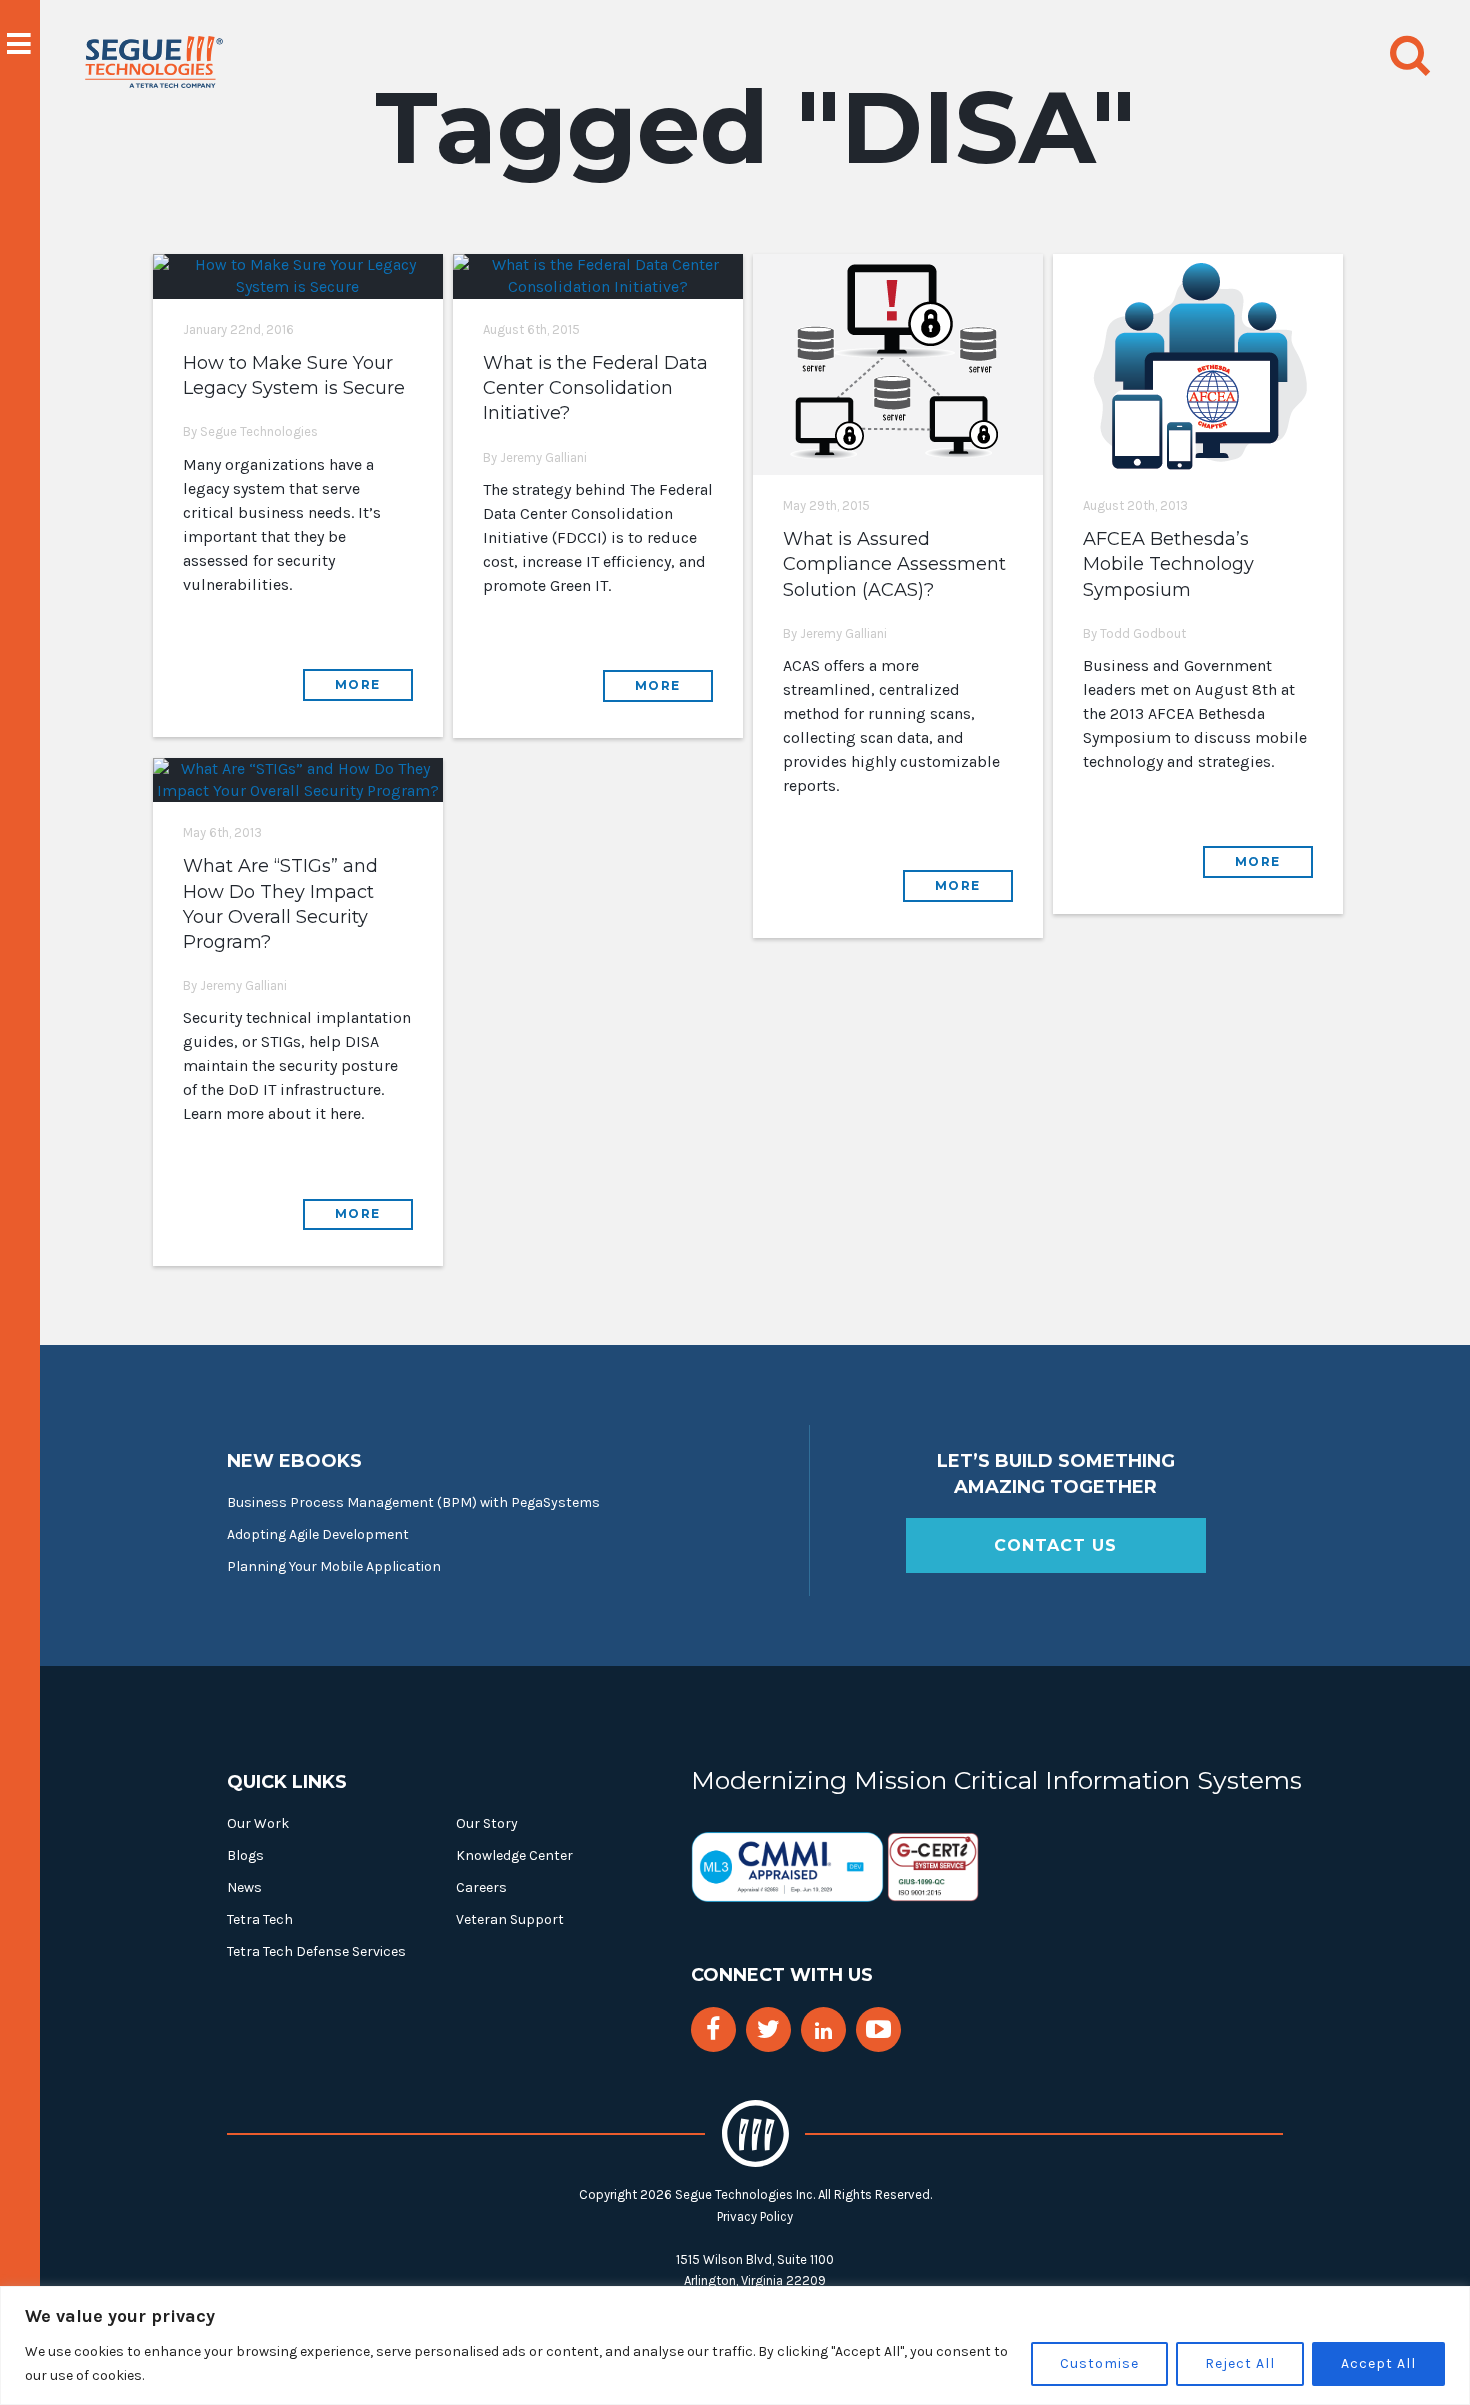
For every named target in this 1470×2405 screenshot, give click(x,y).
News (244, 1887)
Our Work (258, 1823)
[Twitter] (768, 2029)
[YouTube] (878, 2029)
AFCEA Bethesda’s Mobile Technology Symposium (1168, 564)
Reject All (1240, 2363)
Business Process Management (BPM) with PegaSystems (413, 1502)
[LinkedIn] (823, 2031)
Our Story (487, 1823)
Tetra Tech (260, 1919)
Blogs (245, 1855)
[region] (735, 2345)
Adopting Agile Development (318, 1534)
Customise (1099, 2363)
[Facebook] (713, 2029)
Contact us (1055, 1545)
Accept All (1378, 2363)
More (358, 684)
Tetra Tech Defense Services (316, 1951)
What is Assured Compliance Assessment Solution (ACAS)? (894, 564)
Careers (481, 1887)
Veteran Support (510, 1919)
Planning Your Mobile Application (334, 1566)
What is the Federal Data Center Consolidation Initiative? (595, 388)
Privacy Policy (755, 2216)
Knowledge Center (514, 1855)
